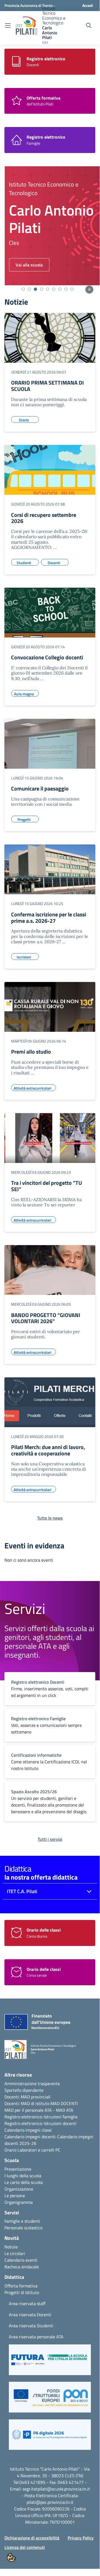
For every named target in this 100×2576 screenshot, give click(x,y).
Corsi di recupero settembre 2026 (44, 518)
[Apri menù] (8, 26)
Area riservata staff (27, 2303)
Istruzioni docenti (60, 2123)
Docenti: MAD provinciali (27, 2097)
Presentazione (18, 2169)
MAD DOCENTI (64, 2103)
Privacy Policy (81, 2538)
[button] (50, 2362)
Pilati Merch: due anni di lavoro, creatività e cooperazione (48, 1450)
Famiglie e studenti (22, 2221)
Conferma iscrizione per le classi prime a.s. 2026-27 (49, 918)
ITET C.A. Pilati (22, 1891)
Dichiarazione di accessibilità (32, 2538)
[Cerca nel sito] (89, 25)
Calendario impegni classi (28, 2130)
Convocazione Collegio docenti (47, 657)
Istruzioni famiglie (61, 2117)
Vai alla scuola (25, 265)
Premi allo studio (31, 1052)
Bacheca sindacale (22, 2267)
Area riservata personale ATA (36, 2337)
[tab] (23, 289)
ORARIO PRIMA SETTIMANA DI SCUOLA (48, 386)
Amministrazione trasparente (32, 2083)
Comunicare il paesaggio (40, 788)
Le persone (15, 2196)
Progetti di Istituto (22, 2292)
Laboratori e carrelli (36, 2150)
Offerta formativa (21, 2286)
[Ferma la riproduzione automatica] (89, 290)
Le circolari (15, 2253)
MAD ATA (65, 2110)
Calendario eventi (21, 2260)
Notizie (11, 2247)
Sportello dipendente (24, 2090)
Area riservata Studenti (31, 2326)
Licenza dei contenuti (25, 2547)
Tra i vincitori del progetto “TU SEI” (47, 1186)
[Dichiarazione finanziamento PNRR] (32, 2023)
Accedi (88, 5)
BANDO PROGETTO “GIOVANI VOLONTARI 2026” (46, 1318)
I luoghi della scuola (23, 2176)
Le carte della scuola (24, 2182)
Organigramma (19, 2202)
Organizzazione (19, 2189)
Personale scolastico (23, 2228)
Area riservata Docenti (30, 2315)
